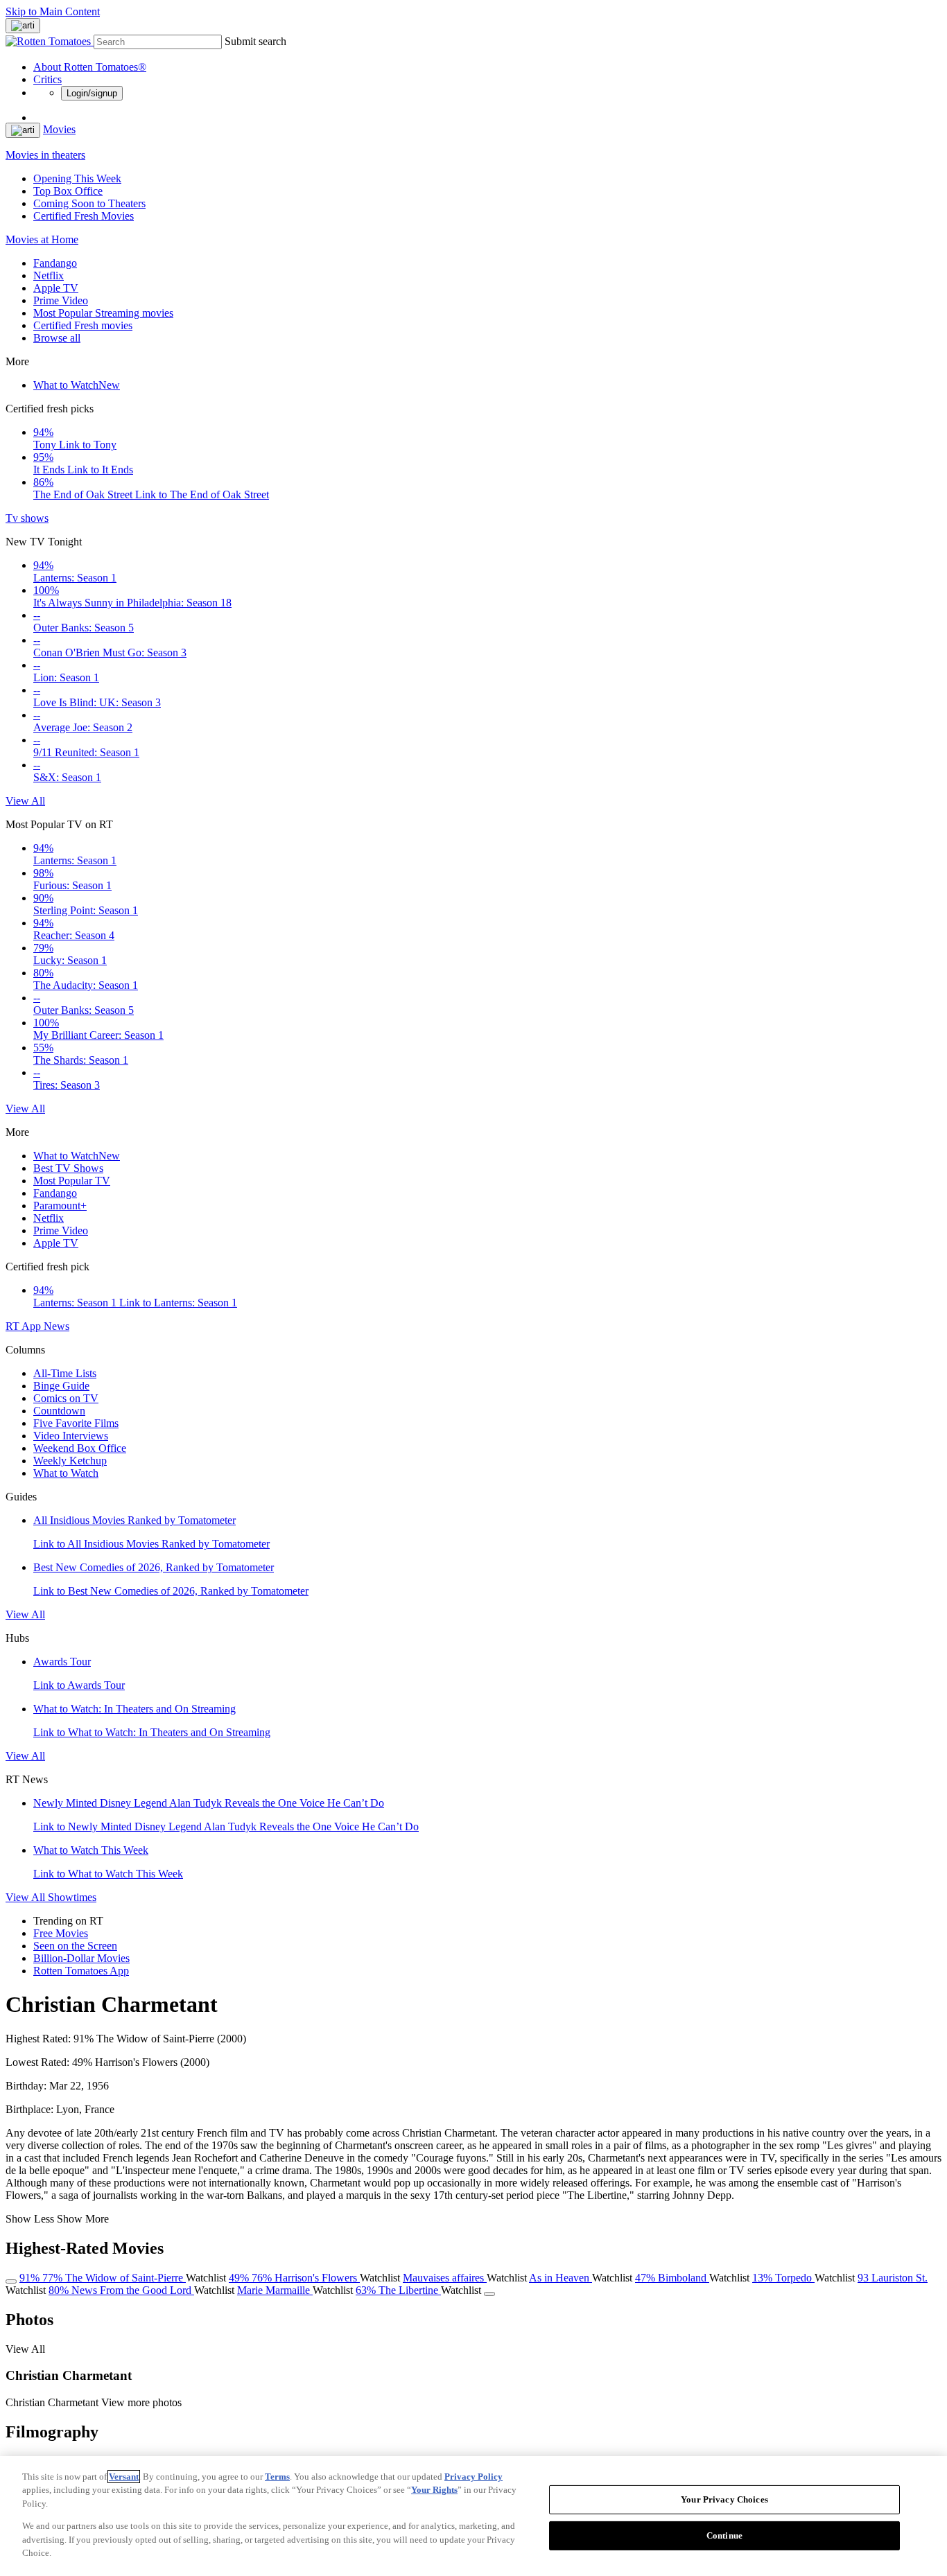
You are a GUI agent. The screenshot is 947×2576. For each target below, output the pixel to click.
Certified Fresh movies (83, 325)
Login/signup (92, 93)
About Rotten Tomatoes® (90, 67)
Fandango (55, 263)
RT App (25, 1326)
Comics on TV (66, 1398)
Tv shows (27, 518)
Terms (277, 2477)
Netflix (49, 275)
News (57, 1326)
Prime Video (61, 300)
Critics (47, 79)
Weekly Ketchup (70, 1461)
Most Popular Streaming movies (103, 313)
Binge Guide (61, 1386)
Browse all (57, 338)
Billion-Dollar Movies (81, 1958)
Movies (59, 129)
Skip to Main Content (53, 11)
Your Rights (434, 2490)
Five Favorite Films (76, 1423)
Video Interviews (71, 1436)
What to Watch (77, 385)
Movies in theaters (45, 155)
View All (25, 801)
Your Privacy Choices (724, 2499)
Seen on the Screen (75, 1946)
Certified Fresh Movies (84, 216)
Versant (124, 2477)
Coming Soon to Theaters (89, 203)
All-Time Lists (65, 1373)
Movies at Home (42, 239)
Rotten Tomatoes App (81, 1971)
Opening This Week (77, 178)
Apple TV (56, 288)
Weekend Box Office (80, 1448)
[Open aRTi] (23, 26)
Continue (724, 2535)
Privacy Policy (473, 2477)
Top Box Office (68, 191)
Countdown (59, 1411)
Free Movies (61, 1933)
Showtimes (72, 1897)
